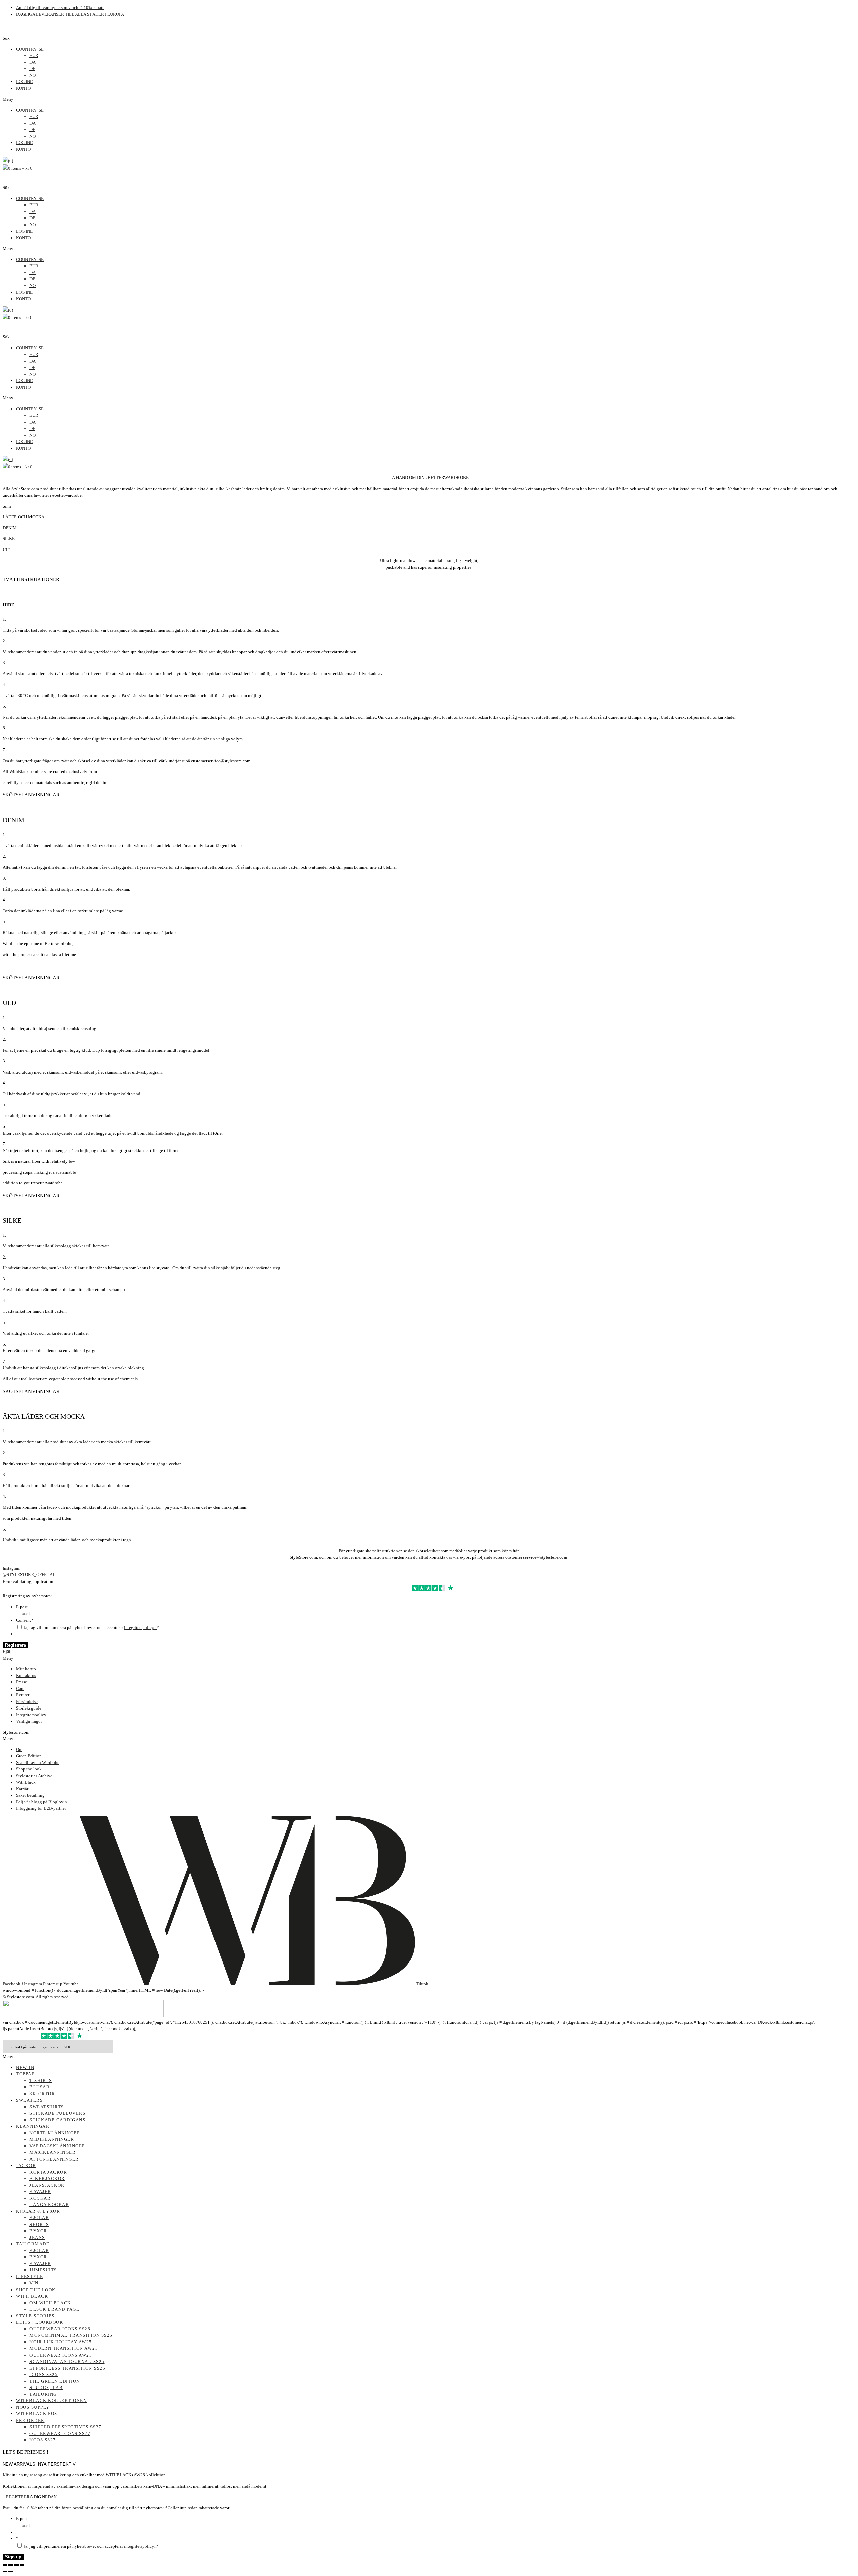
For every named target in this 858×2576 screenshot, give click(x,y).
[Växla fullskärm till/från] (11, 2565)
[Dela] (16, 2565)
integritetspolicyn (140, 1628)
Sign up (13, 2557)
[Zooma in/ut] (5, 2565)
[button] (429, 99)
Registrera (16, 1645)
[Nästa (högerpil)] (11, 2571)
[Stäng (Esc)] (22, 2565)
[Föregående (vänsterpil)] (5, 2571)
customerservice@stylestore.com (536, 1557)
